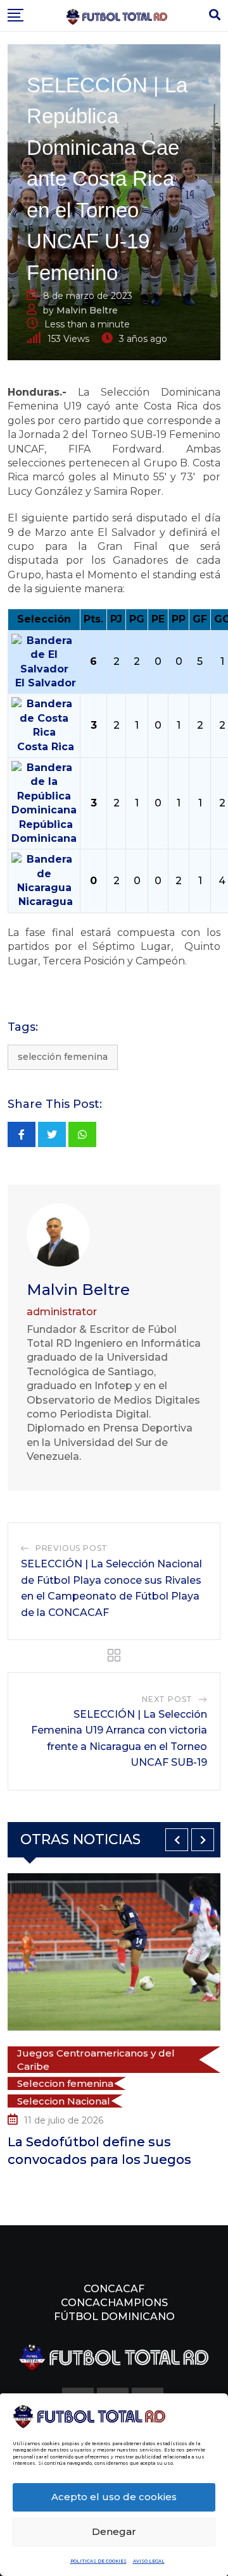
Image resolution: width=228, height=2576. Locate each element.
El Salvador (46, 683)
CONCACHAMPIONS (114, 2303)
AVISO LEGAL (149, 2561)
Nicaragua (46, 902)
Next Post (167, 1699)
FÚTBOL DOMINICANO (114, 2317)
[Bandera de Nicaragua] (44, 873)
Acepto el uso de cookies (114, 2497)
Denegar (114, 2531)
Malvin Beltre (87, 310)
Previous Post (72, 1548)
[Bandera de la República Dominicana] (44, 788)
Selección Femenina (63, 1057)
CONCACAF (114, 2289)
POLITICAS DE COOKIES (98, 2561)
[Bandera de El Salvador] (44, 654)
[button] (177, 1840)
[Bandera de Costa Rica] (44, 718)
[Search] (215, 15)
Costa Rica (46, 747)
